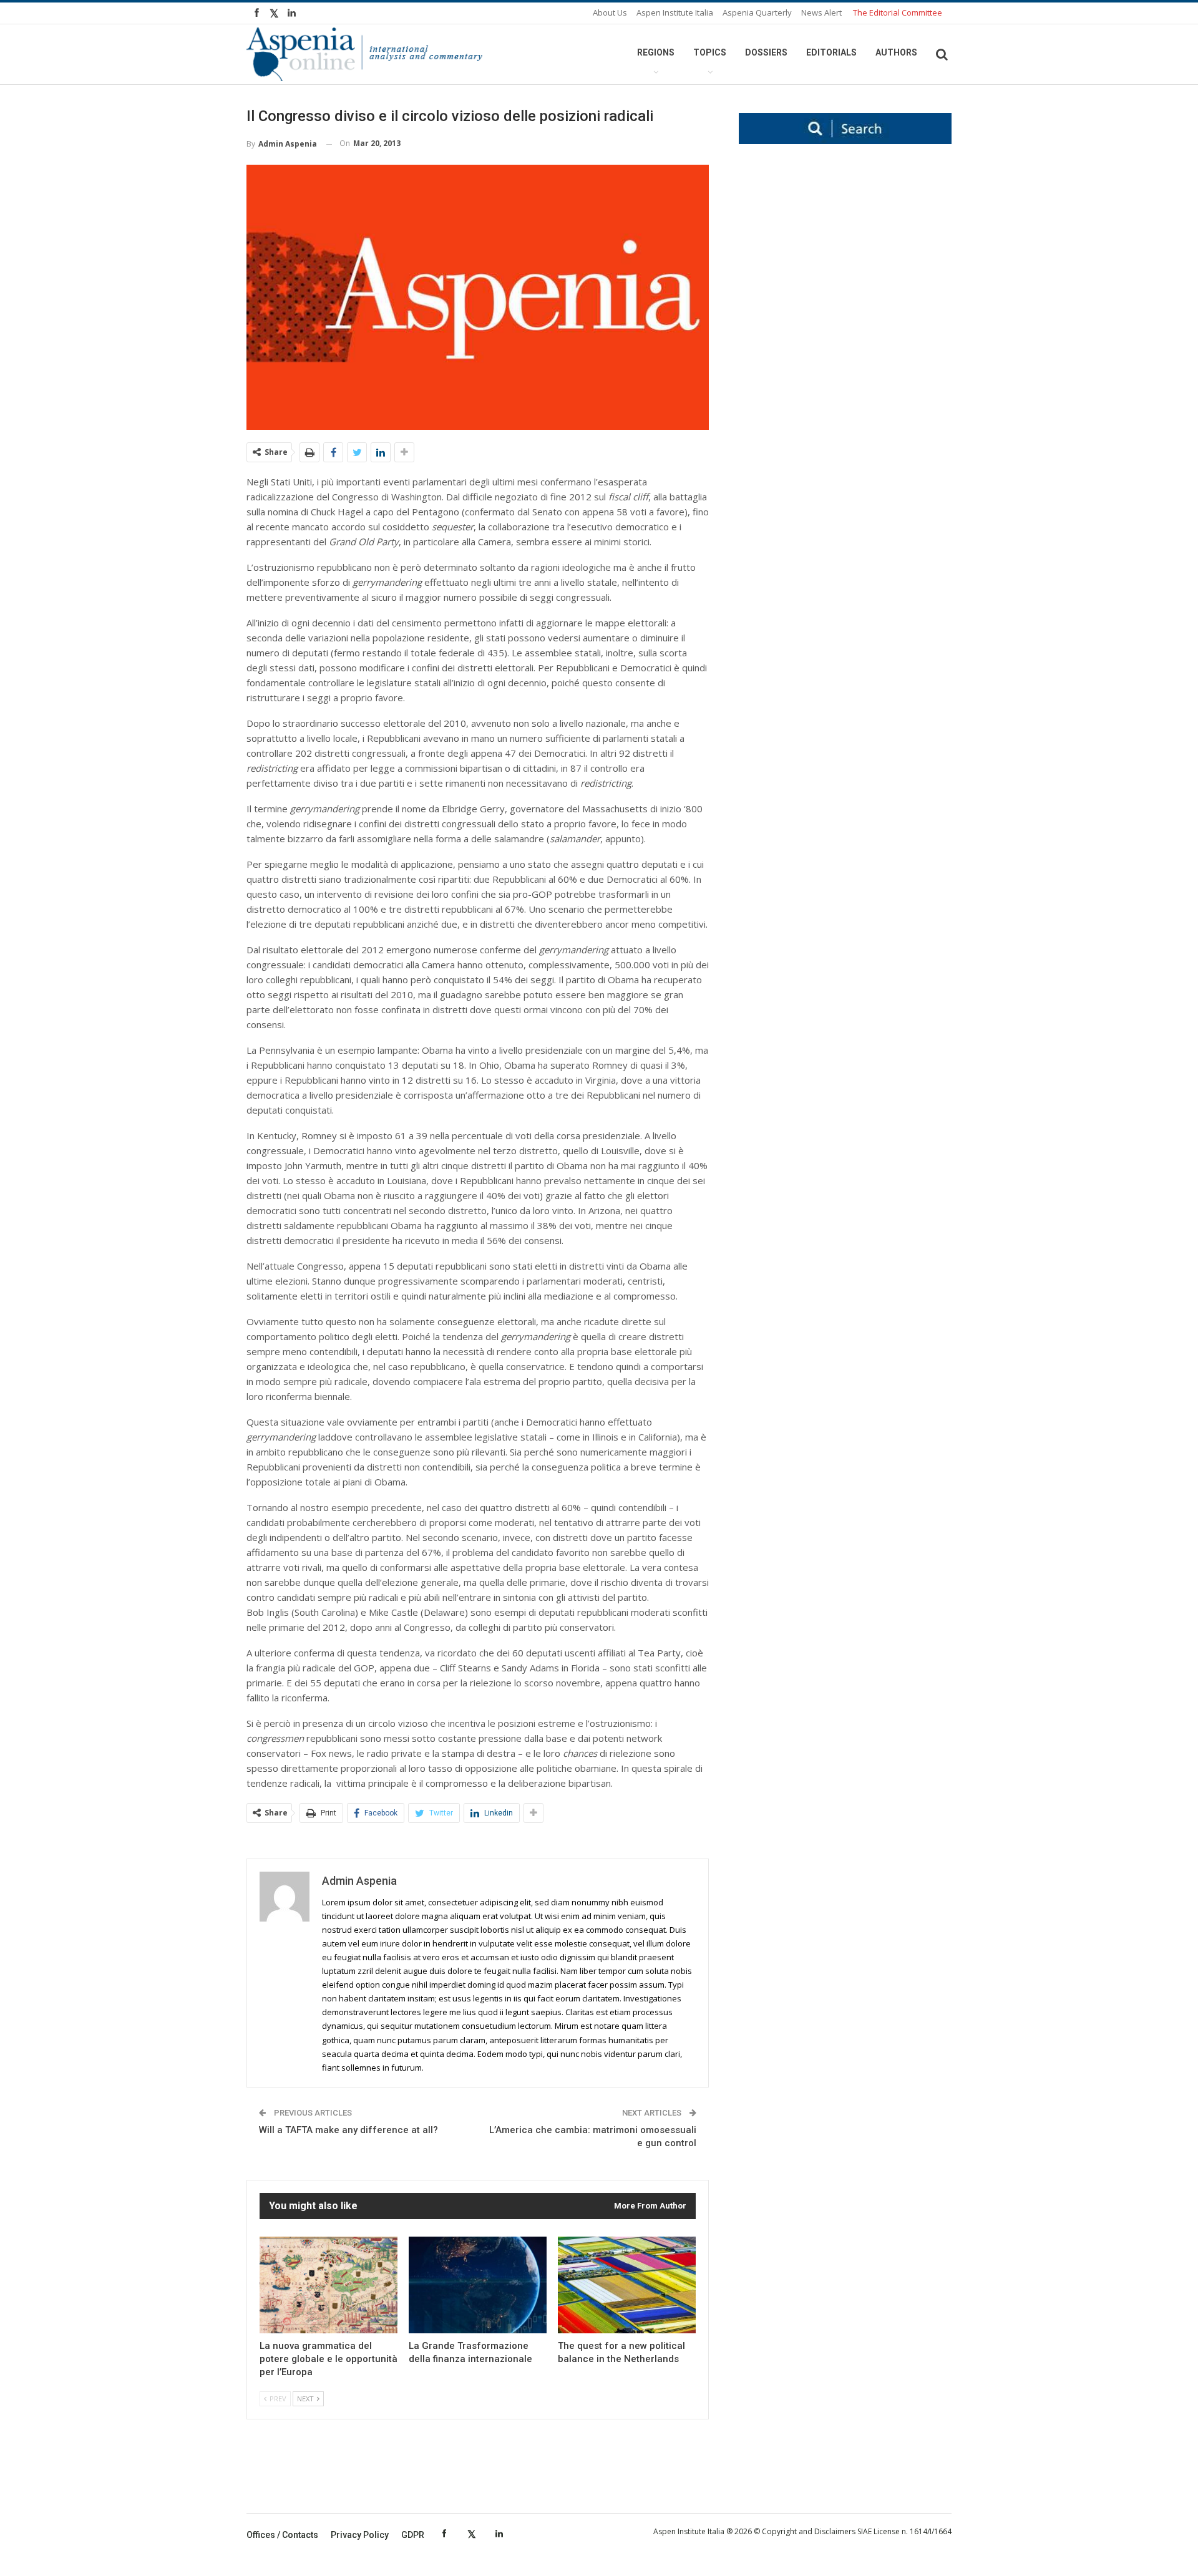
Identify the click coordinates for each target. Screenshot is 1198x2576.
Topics (710, 52)
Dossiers (766, 52)
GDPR (413, 2535)
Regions (656, 52)
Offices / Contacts (282, 2535)
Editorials (831, 52)
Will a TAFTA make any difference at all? (348, 2130)
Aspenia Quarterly (757, 12)
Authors (896, 52)
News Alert (821, 12)
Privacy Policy (360, 2535)
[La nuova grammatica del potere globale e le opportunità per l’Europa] (329, 2285)
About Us (610, 12)
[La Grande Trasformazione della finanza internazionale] (478, 2285)
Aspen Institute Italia (675, 12)
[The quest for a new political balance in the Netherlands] (627, 2285)
